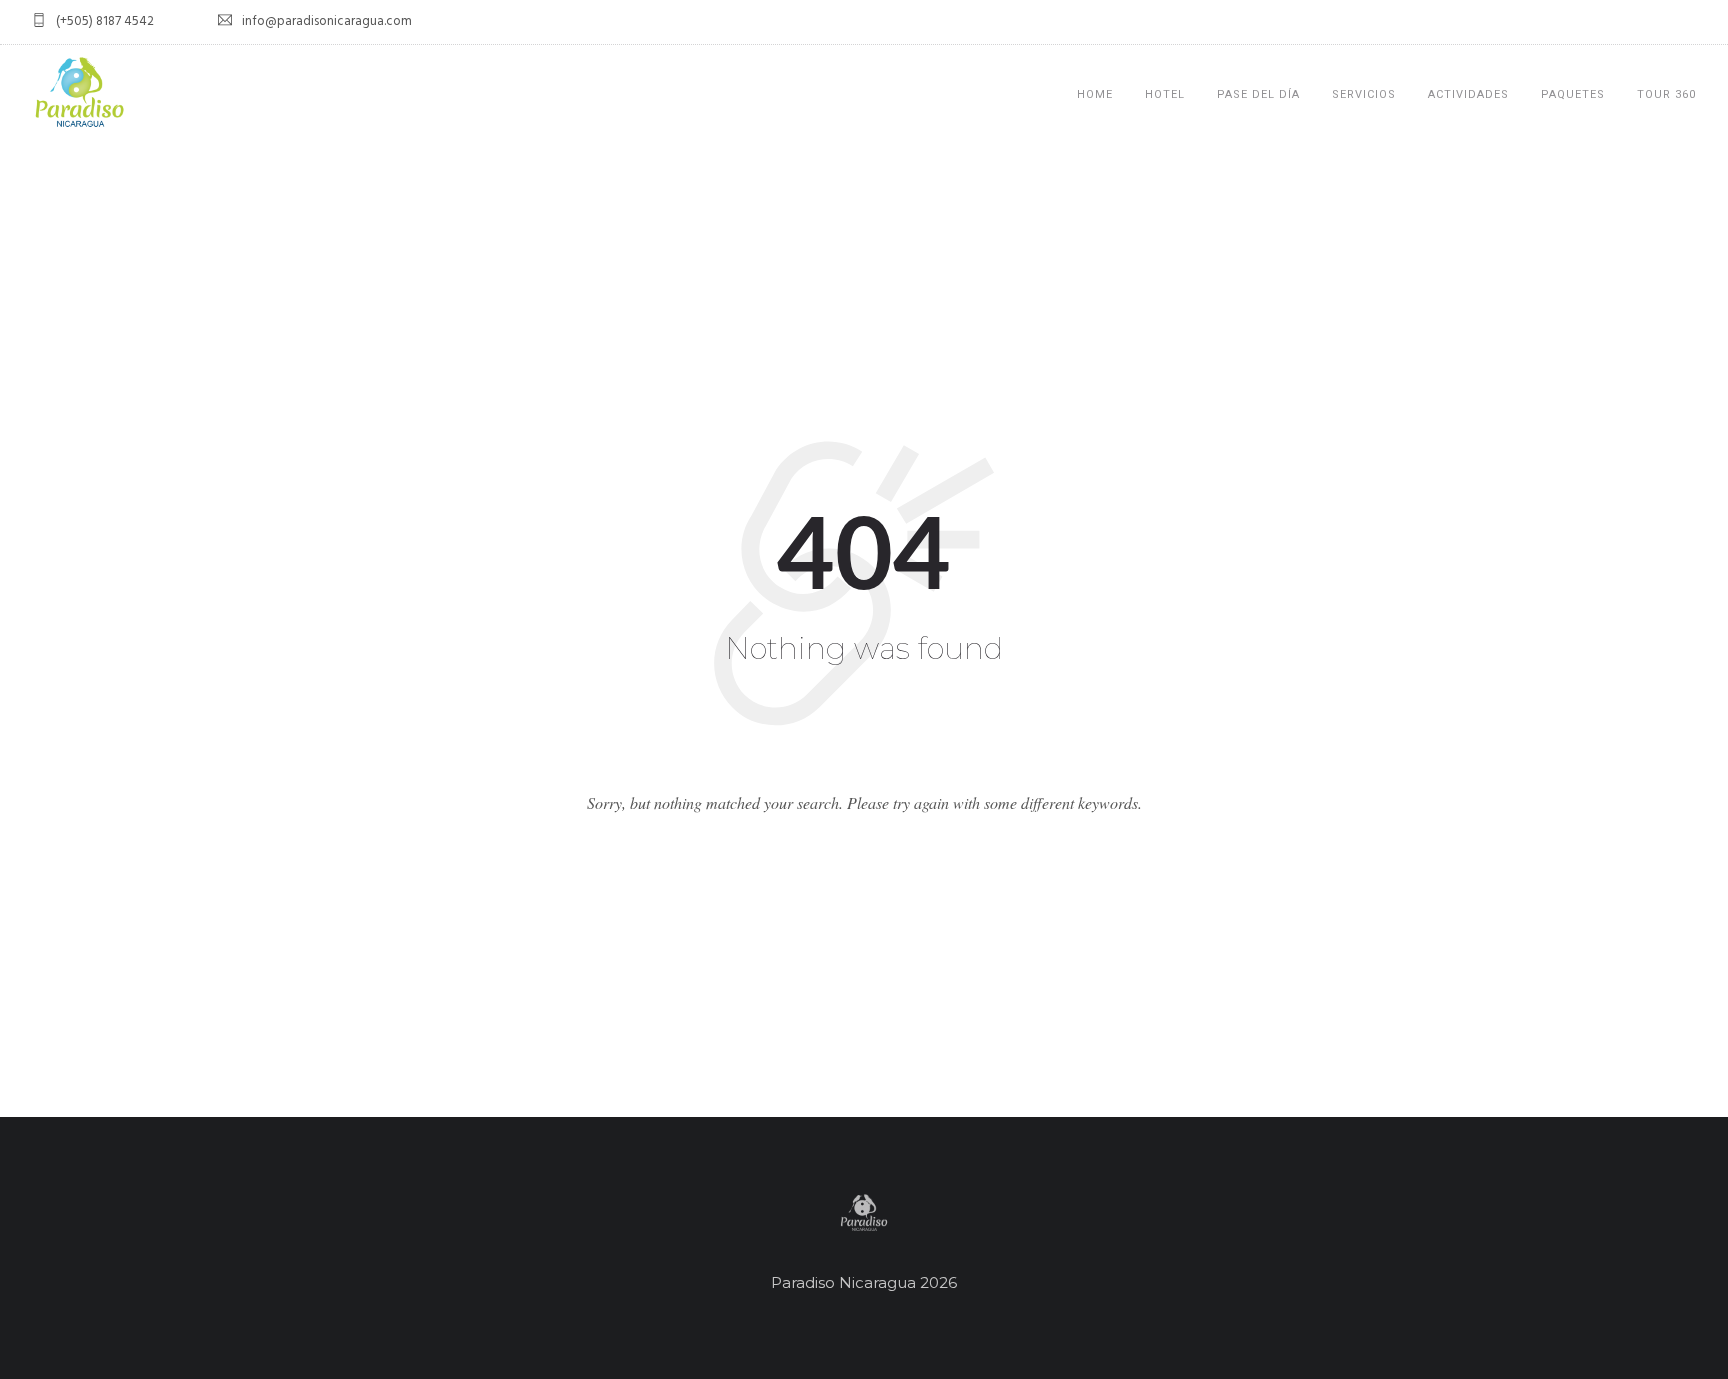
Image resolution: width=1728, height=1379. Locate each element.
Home (1095, 94)
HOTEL (1165, 94)
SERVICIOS (1364, 94)
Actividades (1468, 94)
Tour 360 (1666, 94)
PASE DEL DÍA (1258, 94)
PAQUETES (1573, 94)
